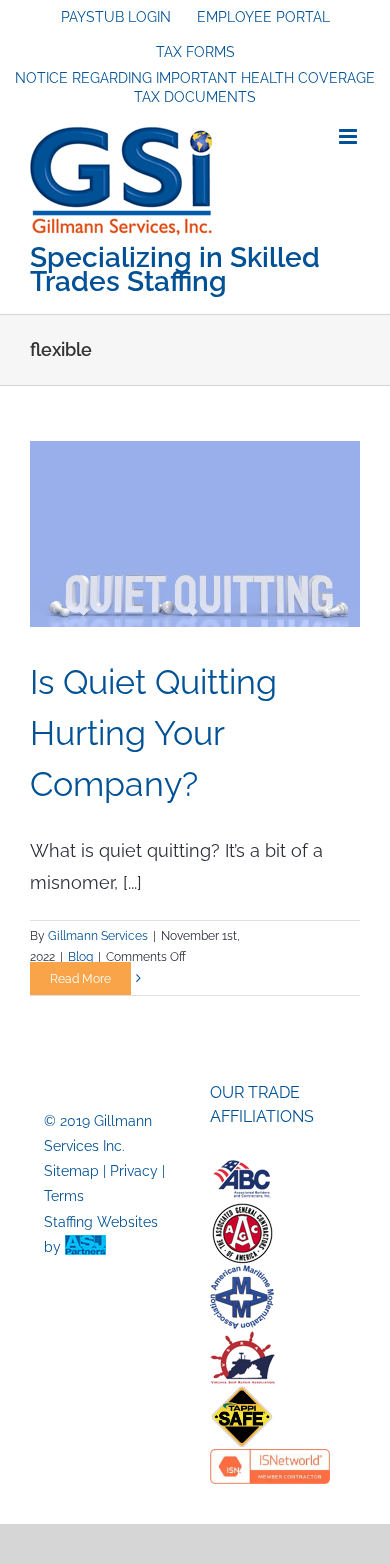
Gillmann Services (98, 936)
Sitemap (71, 1171)
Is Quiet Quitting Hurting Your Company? (153, 733)
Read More (80, 979)
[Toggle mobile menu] (349, 136)
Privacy (134, 1171)
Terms (64, 1196)
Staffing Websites (101, 1222)
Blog (80, 957)
